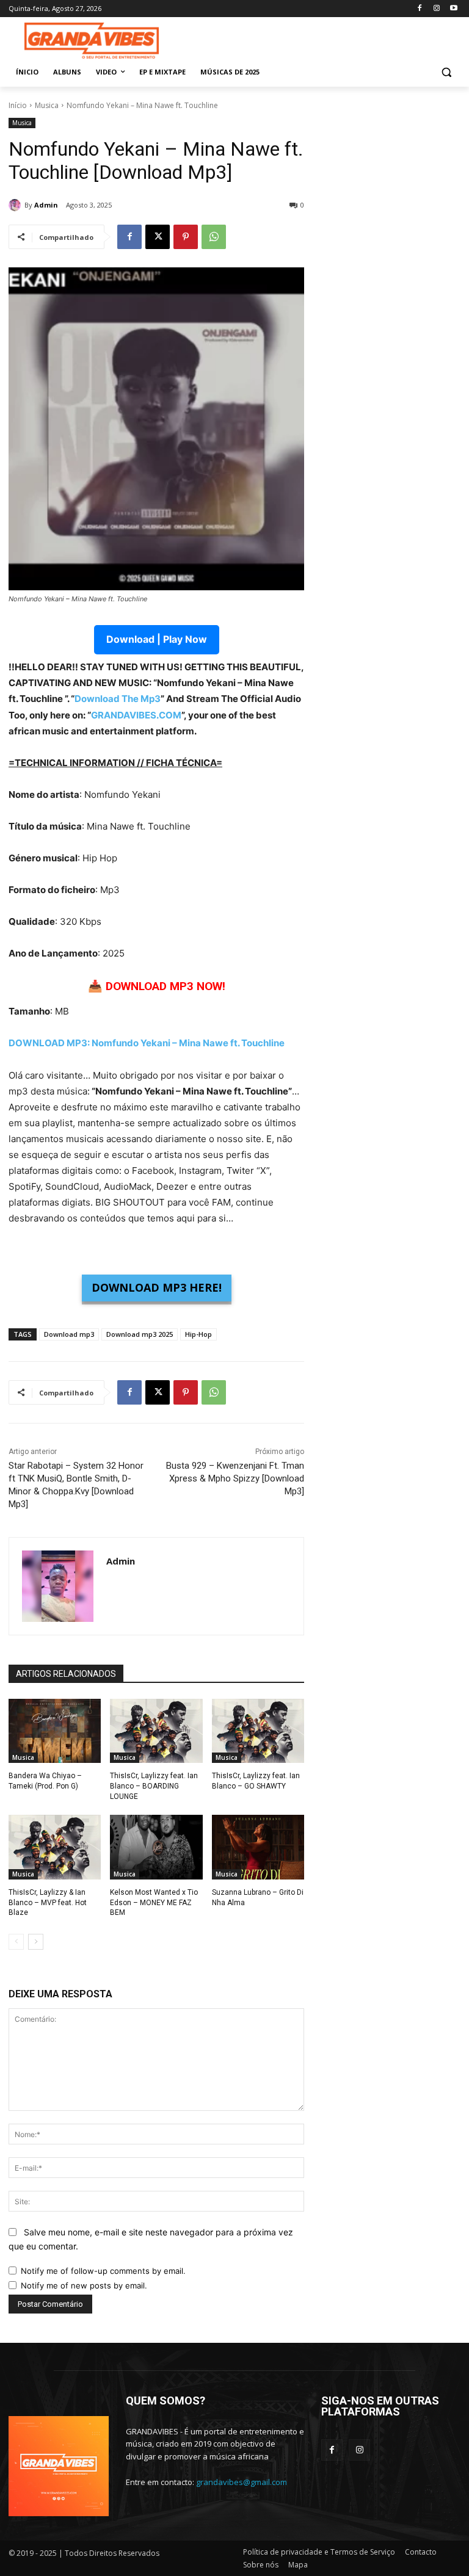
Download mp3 (69, 1334)
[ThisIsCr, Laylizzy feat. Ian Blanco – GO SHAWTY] (258, 1731)
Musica (47, 105)
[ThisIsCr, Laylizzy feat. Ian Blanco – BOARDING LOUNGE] (156, 1731)
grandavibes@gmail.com (242, 2482)
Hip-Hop (198, 1334)
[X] (158, 237)
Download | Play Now (157, 639)
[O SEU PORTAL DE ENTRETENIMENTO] (92, 41)
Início (18, 105)
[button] (446, 72)
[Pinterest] (186, 237)
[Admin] (16, 205)
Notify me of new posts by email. (84, 2285)
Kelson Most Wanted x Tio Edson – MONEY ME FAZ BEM (154, 1903)
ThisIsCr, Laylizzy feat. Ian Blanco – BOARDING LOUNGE (154, 1786)
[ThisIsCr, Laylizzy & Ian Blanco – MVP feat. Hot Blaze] (55, 1847)
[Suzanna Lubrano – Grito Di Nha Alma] (258, 1847)
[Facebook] (420, 9)
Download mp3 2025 (140, 1334)
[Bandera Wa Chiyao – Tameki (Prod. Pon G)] (55, 1731)
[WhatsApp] (214, 237)
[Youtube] (453, 9)
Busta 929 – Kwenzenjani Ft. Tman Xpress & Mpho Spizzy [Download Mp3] (235, 1478)
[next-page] (36, 1942)
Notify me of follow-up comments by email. (103, 2271)
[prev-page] (16, 1942)
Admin (46, 205)
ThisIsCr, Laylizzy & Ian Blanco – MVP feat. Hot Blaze (48, 1903)
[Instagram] (436, 9)
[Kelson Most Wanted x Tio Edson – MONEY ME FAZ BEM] (156, 1847)
